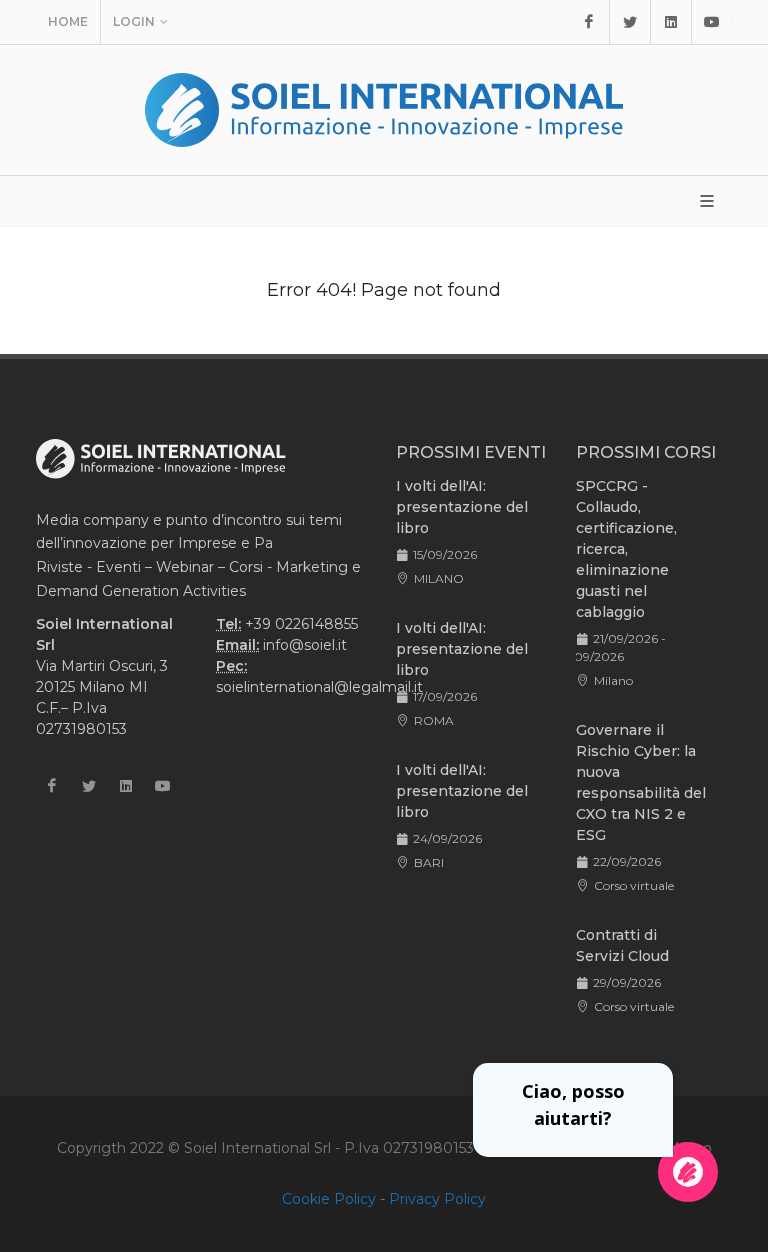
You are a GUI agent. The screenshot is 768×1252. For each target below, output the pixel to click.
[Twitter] (630, 22)
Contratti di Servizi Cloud (622, 945)
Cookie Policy (329, 1199)
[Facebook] (589, 22)
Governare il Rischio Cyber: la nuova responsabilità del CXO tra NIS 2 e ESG (641, 782)
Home (68, 21)
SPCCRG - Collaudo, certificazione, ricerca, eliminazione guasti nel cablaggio (626, 549)
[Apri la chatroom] (688, 1172)
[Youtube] (712, 22)
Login (134, 21)
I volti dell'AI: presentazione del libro (462, 507)
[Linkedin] (671, 22)
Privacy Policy (437, 1199)
